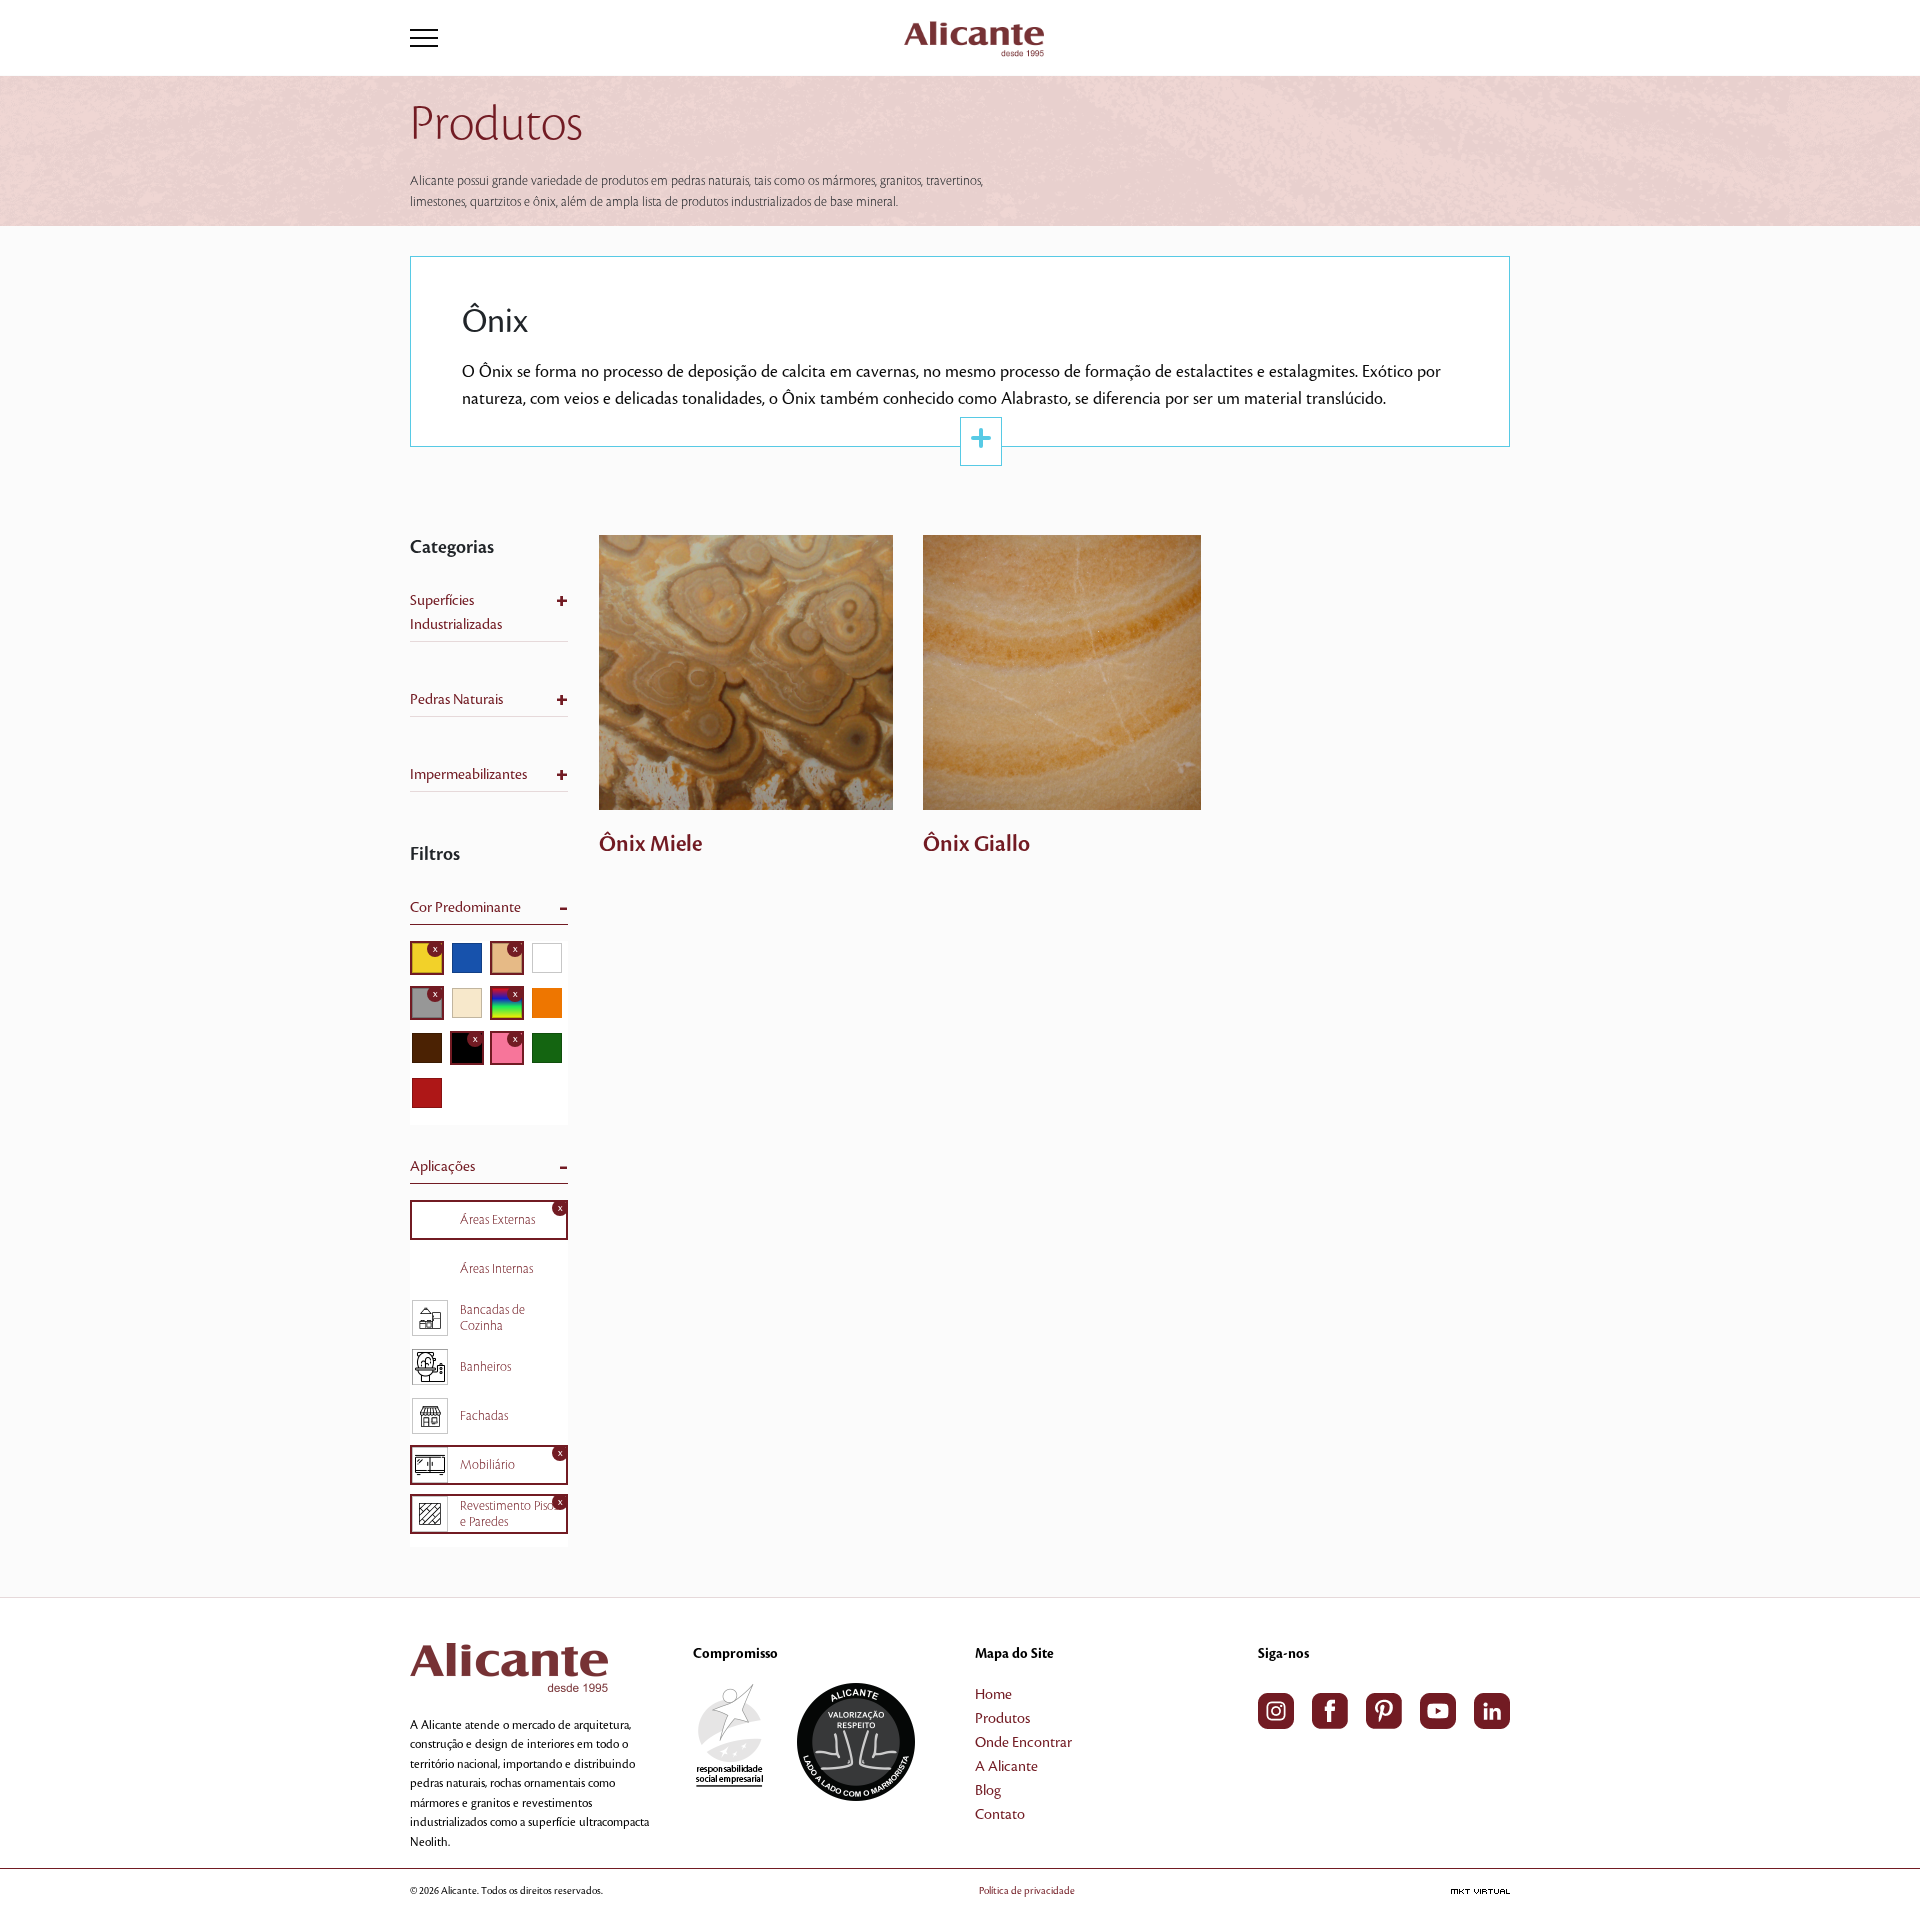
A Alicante (1006, 1767)
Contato (1000, 1815)
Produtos (1002, 1719)
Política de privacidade (1027, 1890)
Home (993, 1695)
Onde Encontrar (1023, 1743)
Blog (988, 1791)
